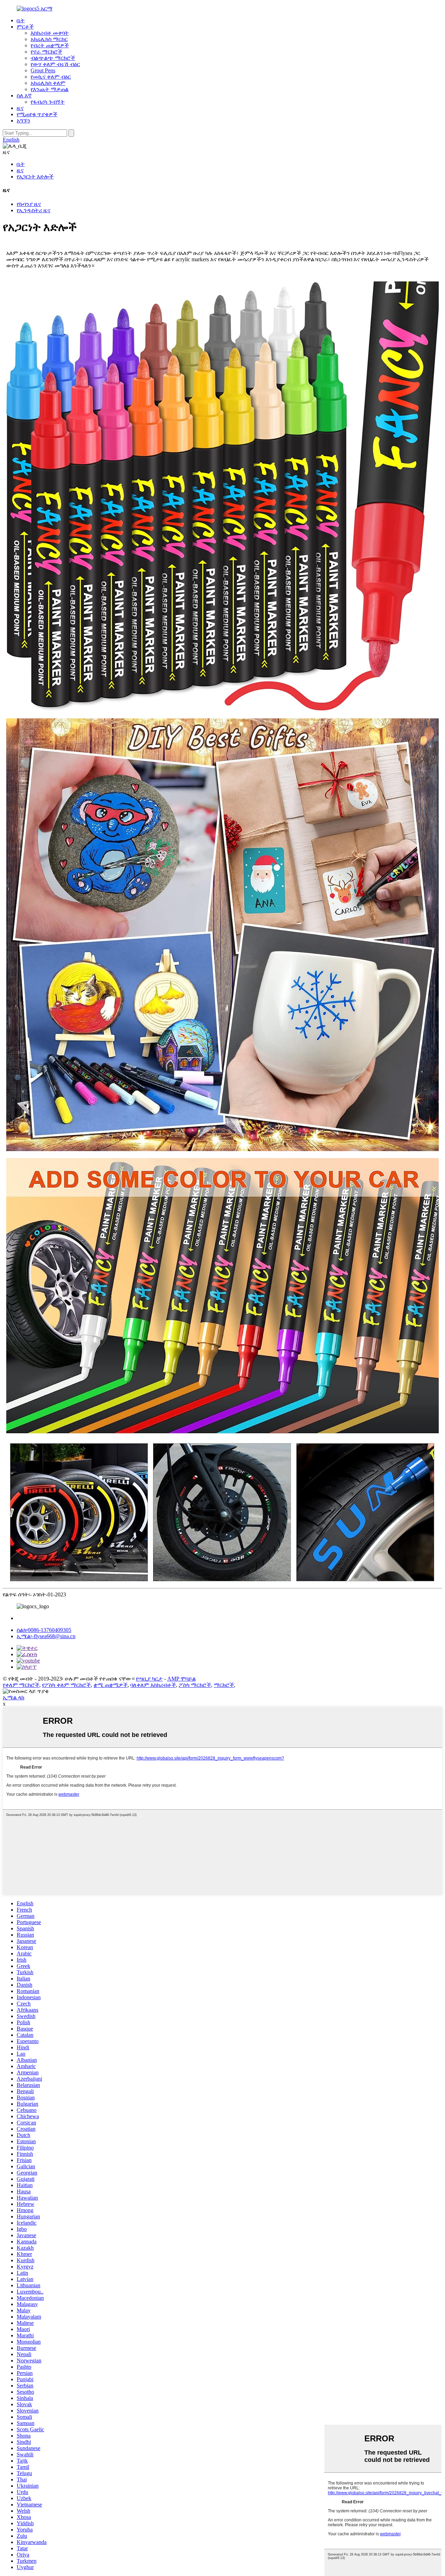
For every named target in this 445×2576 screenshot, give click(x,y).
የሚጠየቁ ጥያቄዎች (37, 114)
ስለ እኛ (24, 95)
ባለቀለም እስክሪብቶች (153, 1685)
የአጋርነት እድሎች (35, 177)
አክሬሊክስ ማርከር (49, 39)
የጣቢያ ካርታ (149, 1679)
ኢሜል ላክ (14, 1697)
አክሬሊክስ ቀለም (48, 83)
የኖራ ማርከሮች (46, 52)
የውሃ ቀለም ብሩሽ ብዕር (55, 64)
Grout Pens (43, 70)
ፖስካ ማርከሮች (195, 1685)
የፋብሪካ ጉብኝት (48, 102)
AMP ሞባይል (181, 1679)
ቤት (21, 20)
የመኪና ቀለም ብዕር (51, 77)
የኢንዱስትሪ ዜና (34, 210)
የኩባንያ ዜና (29, 204)
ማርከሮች (224, 1685)
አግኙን (23, 121)
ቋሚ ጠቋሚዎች (111, 1685)
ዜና (20, 108)
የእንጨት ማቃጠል (50, 89)
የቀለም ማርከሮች (21, 1685)
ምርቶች (25, 27)
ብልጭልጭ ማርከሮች (53, 58)
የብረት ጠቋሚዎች (50, 45)
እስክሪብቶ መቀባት (50, 33)
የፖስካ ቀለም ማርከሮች (66, 1685)
